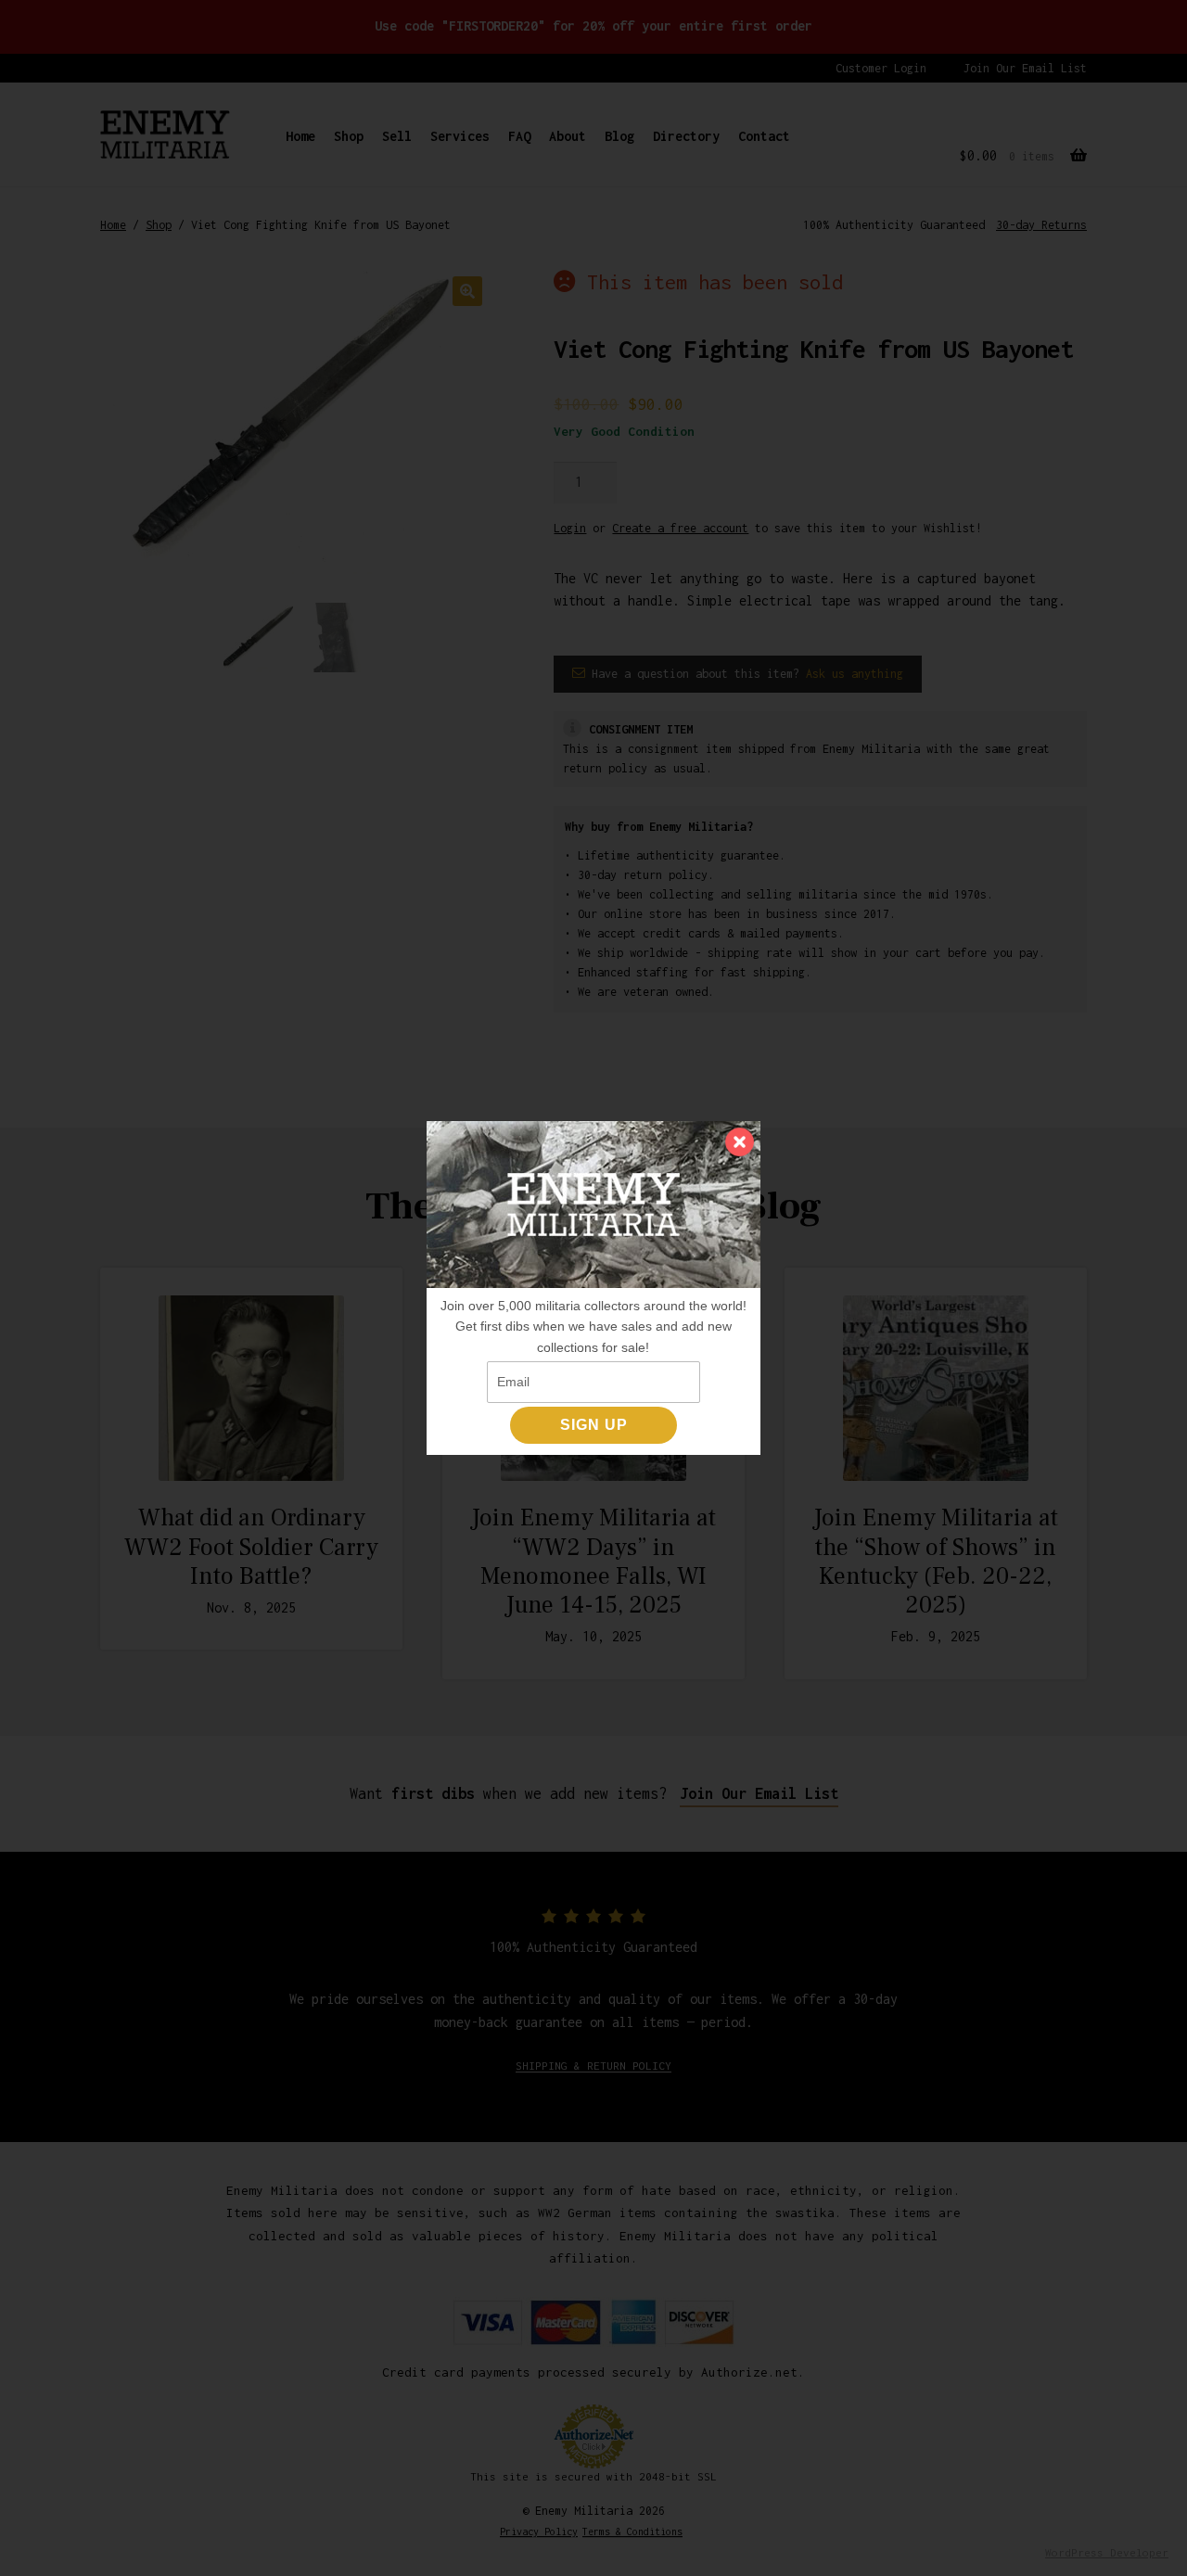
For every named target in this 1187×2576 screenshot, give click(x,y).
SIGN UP (594, 1425)
